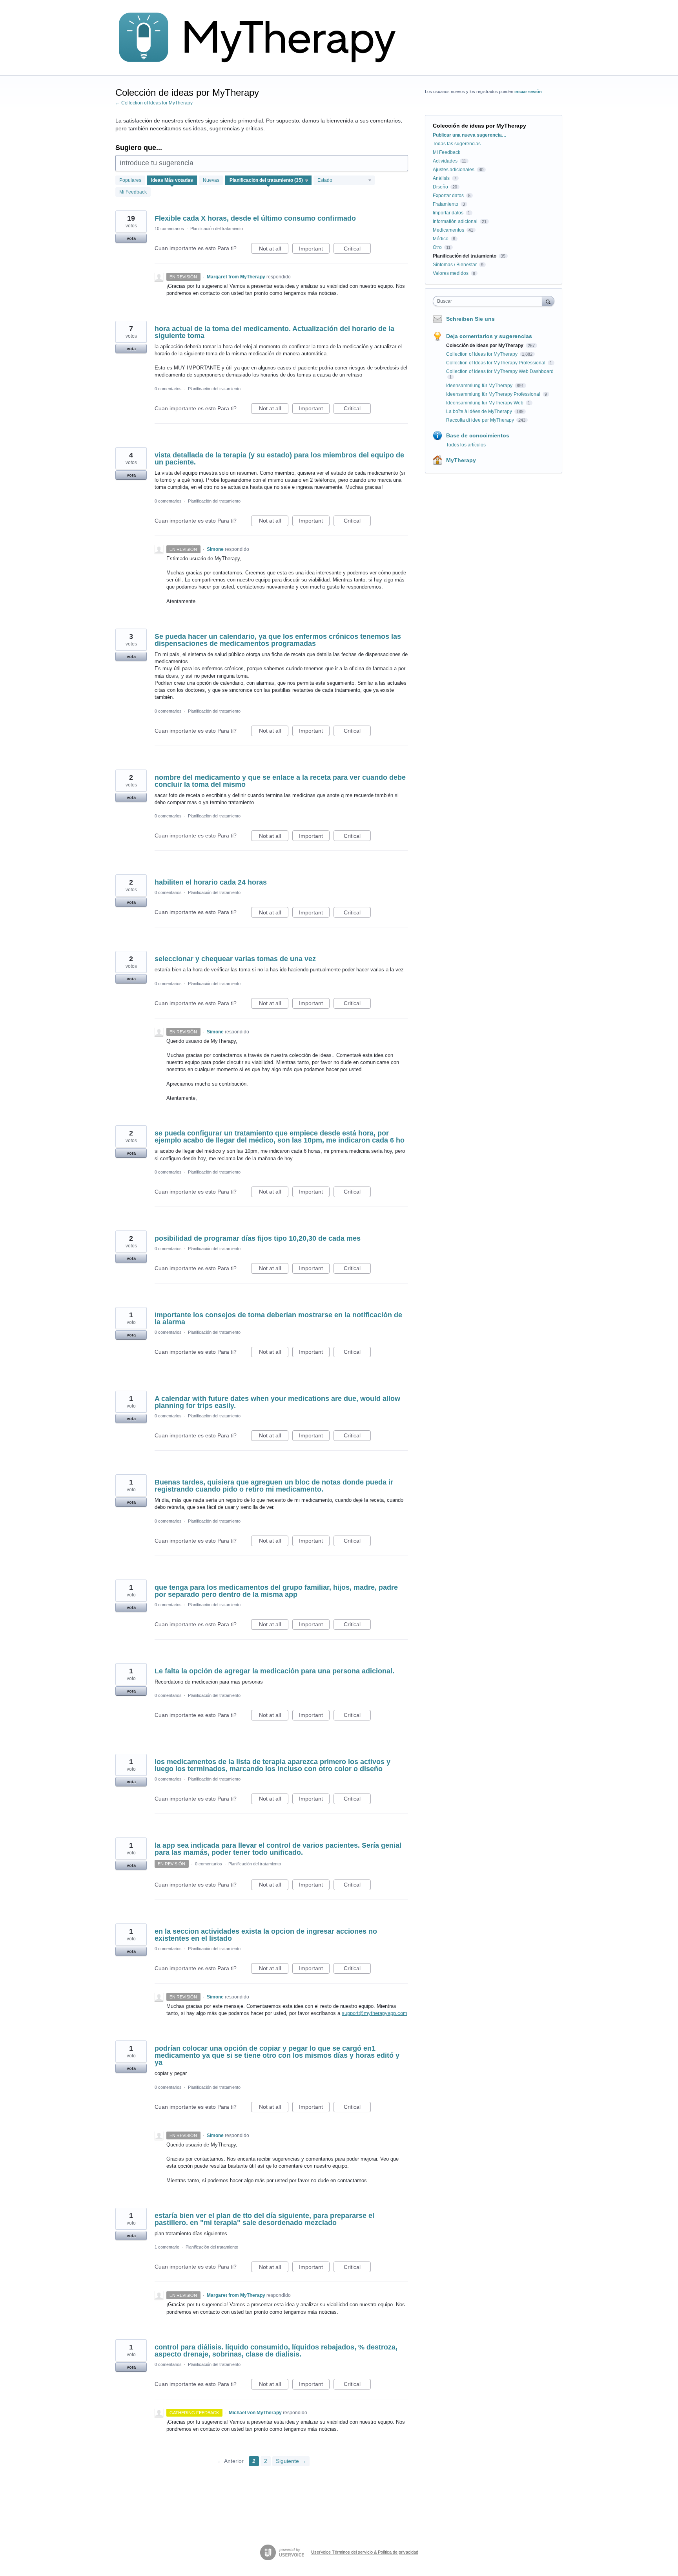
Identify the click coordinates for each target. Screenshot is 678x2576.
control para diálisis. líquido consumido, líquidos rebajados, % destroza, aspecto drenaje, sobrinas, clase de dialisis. (276, 2351)
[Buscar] (548, 301)
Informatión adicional (455, 221)
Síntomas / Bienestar (455, 265)
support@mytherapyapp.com (375, 2013)
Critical (357, 250)
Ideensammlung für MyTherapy (480, 386)
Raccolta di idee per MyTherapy (481, 420)
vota (131, 238)
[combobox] (489, 301)
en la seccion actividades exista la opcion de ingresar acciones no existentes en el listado (266, 1935)
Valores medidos (451, 273)
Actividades (445, 161)
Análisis (441, 178)
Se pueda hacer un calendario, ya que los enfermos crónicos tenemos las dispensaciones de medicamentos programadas (278, 640)
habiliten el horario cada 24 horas (211, 882)
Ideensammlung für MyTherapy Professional (494, 394)
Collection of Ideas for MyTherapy (482, 354)
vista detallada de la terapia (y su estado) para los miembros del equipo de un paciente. (279, 459)
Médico (441, 239)
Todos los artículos (466, 445)
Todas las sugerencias (457, 144)
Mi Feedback (133, 192)
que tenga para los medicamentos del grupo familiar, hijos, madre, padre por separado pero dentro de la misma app (276, 1591)
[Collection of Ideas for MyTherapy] (262, 38)
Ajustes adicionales (454, 170)
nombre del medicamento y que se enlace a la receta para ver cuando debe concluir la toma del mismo (280, 781)
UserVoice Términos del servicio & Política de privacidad (365, 2552)
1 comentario (167, 2247)
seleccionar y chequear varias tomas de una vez (235, 959)
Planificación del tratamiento (217, 229)
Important (314, 250)
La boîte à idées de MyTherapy (480, 411)
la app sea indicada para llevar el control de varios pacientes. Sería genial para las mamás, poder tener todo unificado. (278, 1849)
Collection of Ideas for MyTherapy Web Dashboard (500, 371)
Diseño (440, 187)
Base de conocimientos (478, 435)
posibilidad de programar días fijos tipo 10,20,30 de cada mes (258, 1238)
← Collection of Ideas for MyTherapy (154, 103)
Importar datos (448, 213)
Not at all (274, 250)
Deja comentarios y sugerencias (489, 336)
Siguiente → (291, 2461)
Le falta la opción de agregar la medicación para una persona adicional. (274, 1671)
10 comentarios (169, 229)
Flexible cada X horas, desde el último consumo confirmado (255, 218)
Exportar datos (448, 196)
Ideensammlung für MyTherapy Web (485, 403)
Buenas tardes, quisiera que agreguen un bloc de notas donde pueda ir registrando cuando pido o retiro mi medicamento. (274, 1486)
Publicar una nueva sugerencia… (470, 135)
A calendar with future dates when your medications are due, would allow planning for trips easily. (277, 1402)
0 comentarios (168, 389)
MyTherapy (461, 460)
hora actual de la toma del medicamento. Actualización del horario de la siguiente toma (274, 332)
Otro (437, 247)
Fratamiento (446, 204)
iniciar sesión (528, 91)
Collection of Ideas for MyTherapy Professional (496, 363)
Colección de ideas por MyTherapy (485, 346)
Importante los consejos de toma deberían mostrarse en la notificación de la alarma (278, 1318)
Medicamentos (448, 230)
